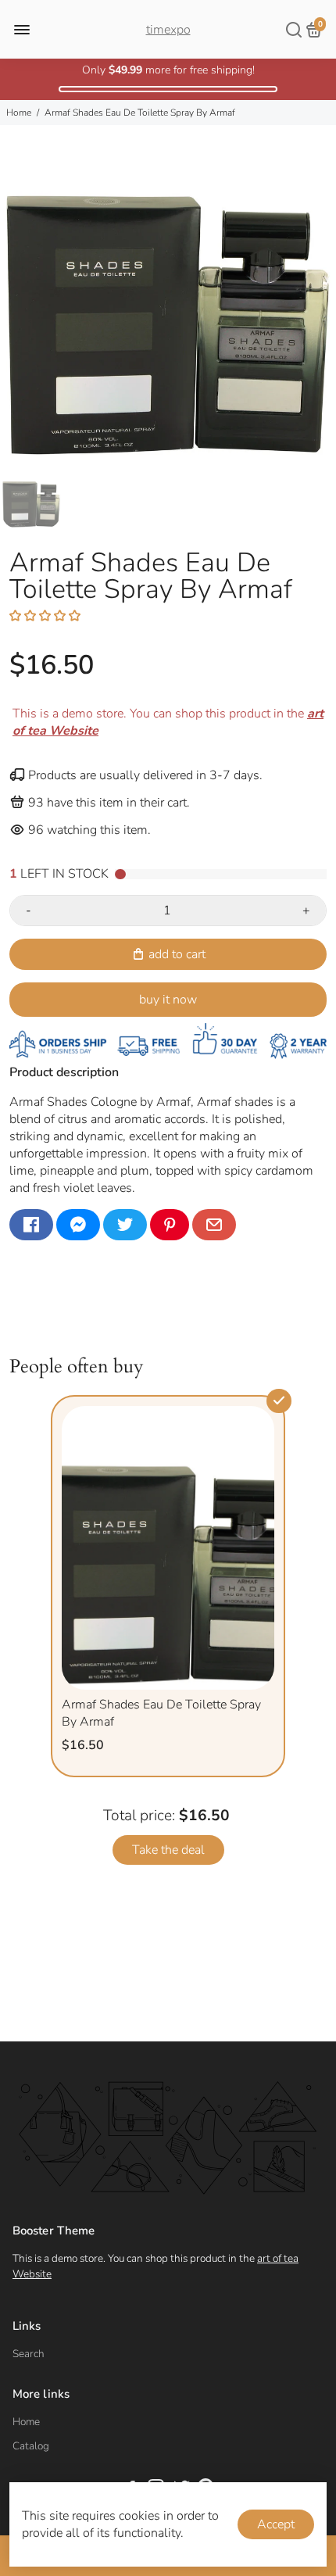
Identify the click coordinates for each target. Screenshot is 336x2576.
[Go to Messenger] (78, 1225)
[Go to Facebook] (31, 1225)
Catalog (31, 2446)
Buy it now (168, 1000)
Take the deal (168, 1850)
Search (29, 2354)
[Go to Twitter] (125, 1225)
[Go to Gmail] (214, 1225)
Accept (276, 2524)
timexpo (168, 30)
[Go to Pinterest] (170, 1225)
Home (19, 113)
